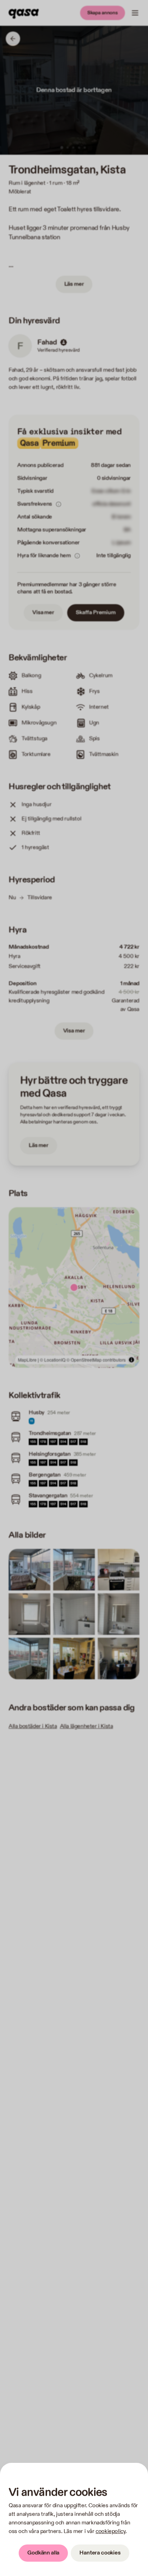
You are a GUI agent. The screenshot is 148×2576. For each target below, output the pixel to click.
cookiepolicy (110, 2531)
